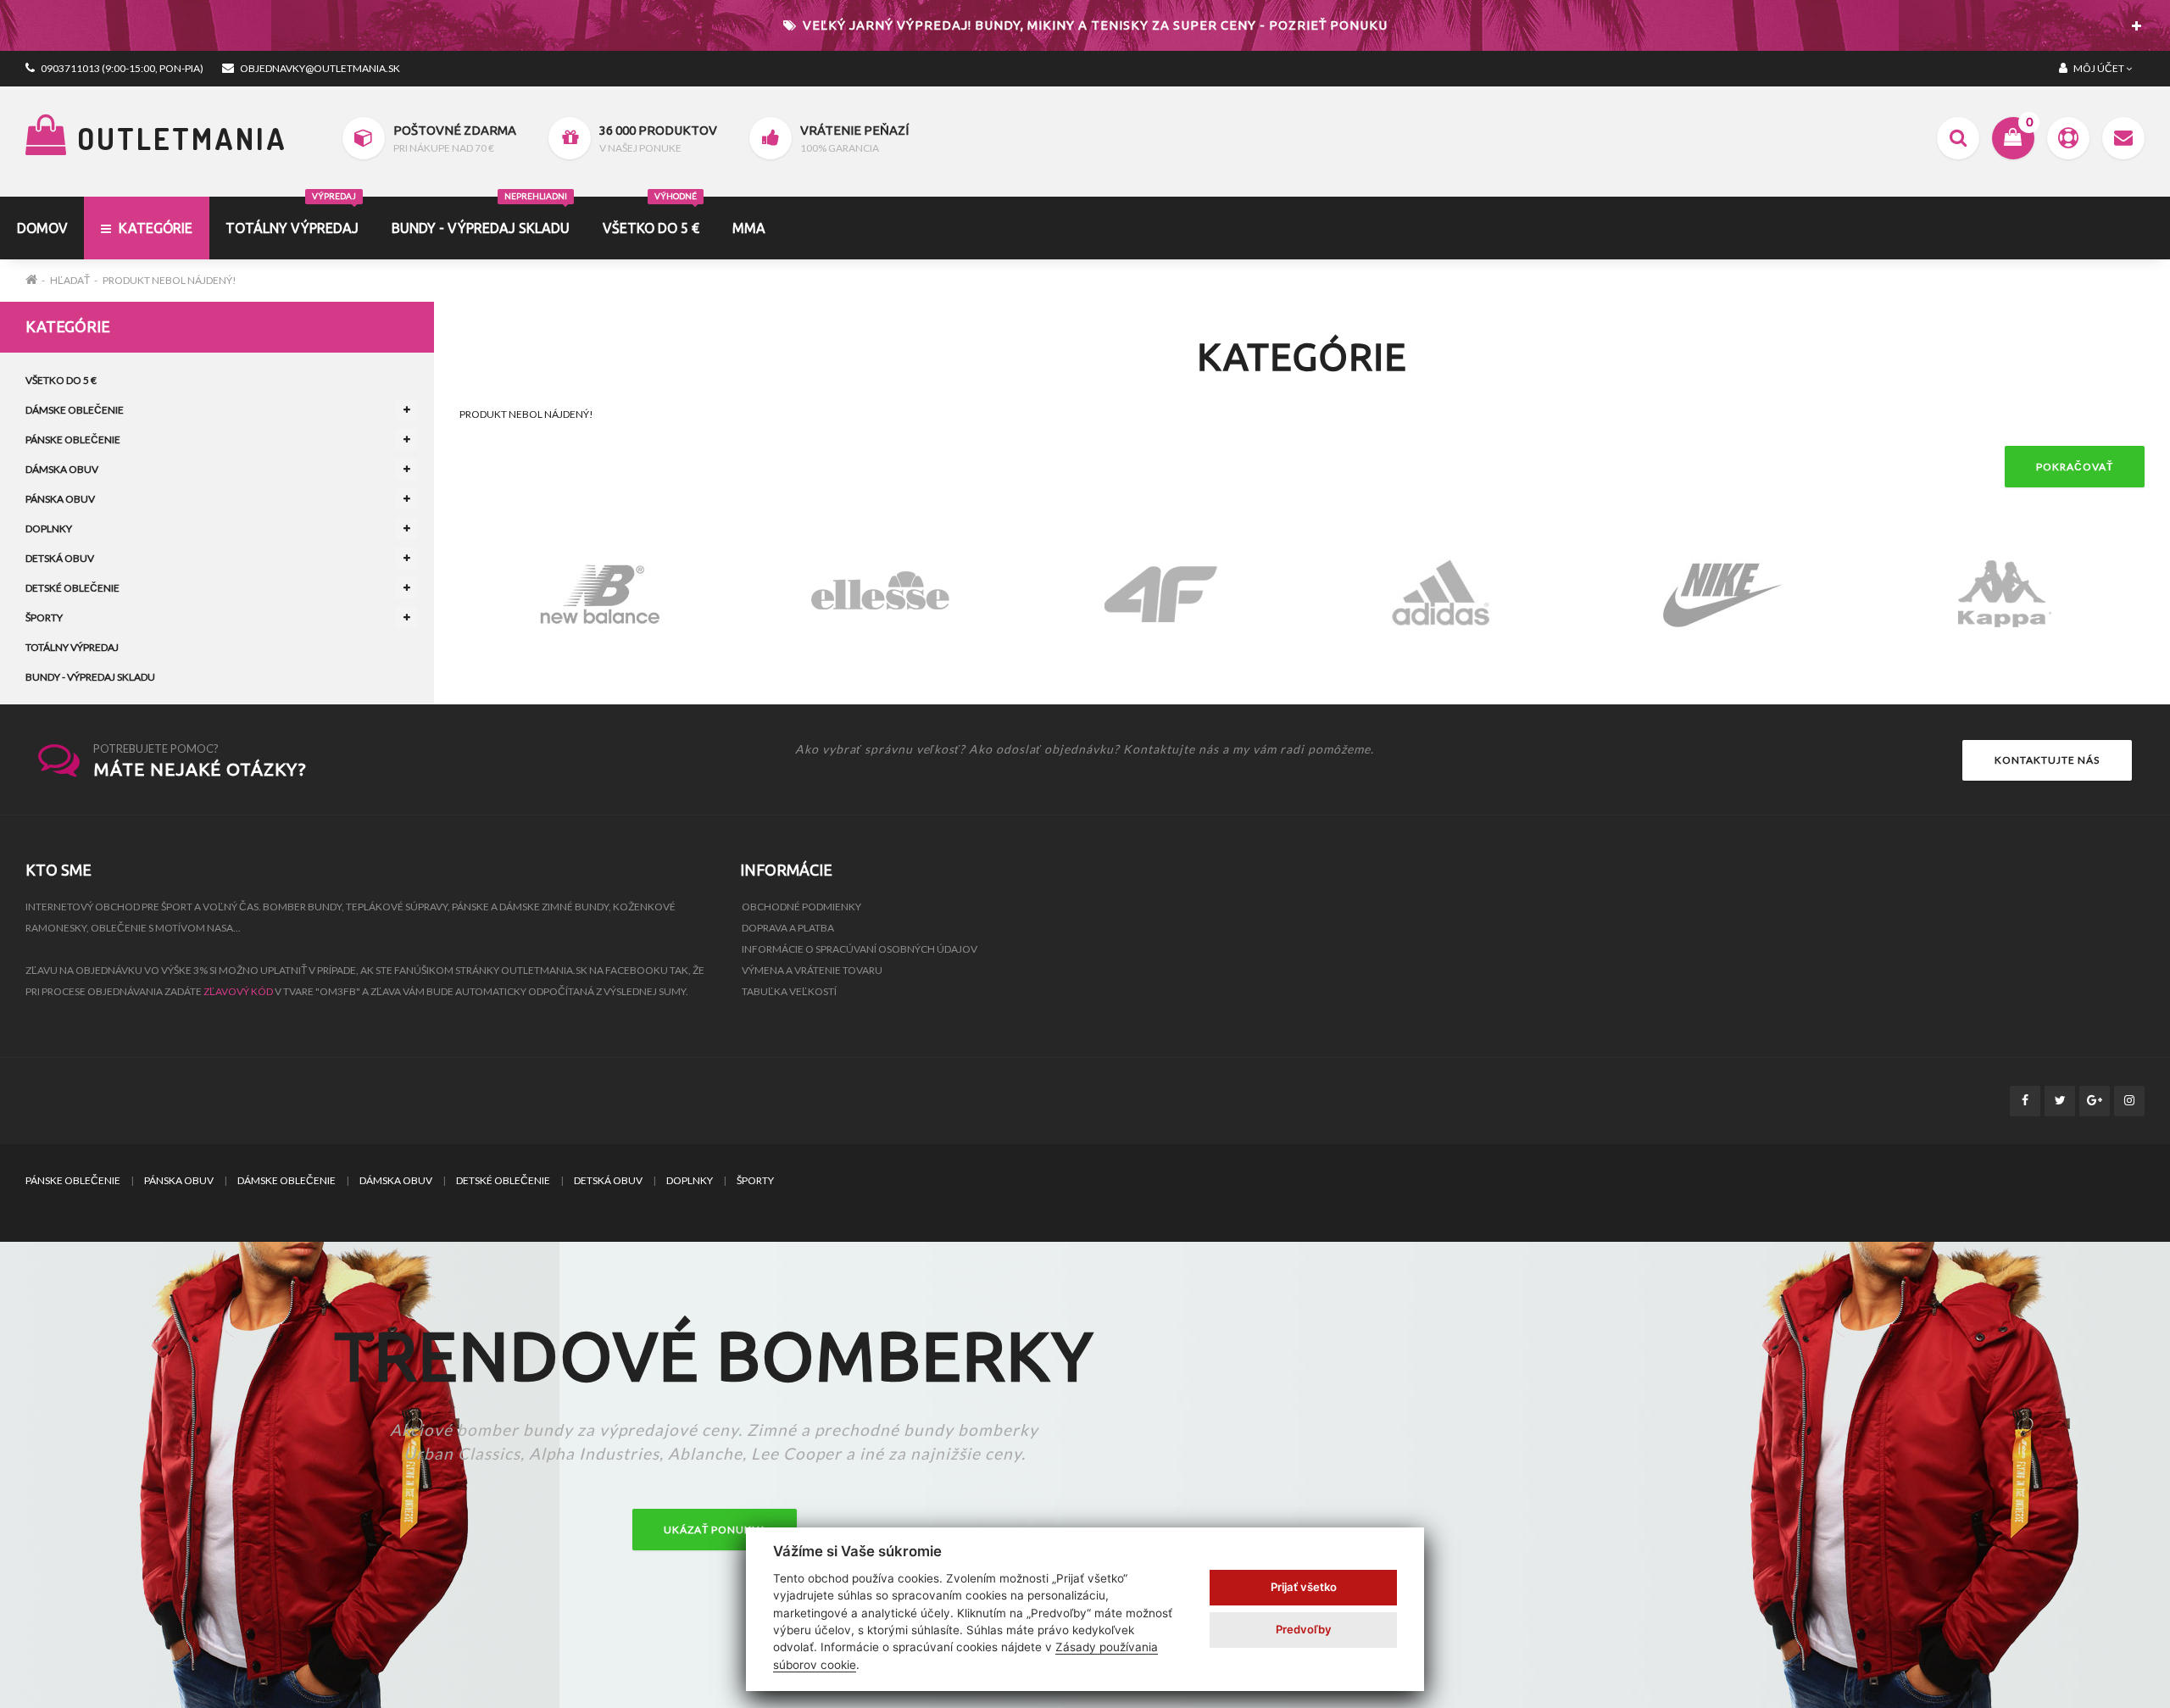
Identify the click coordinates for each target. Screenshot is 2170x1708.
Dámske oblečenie (75, 410)
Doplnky (49, 529)
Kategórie (154, 228)
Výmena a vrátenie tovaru (812, 970)
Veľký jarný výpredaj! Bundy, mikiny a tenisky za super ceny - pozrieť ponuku (1093, 25)
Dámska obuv (62, 469)
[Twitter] (2060, 1101)
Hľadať (70, 280)
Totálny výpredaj (72, 647)
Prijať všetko (1304, 1587)
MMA (749, 228)
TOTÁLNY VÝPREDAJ (292, 216)
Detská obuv (60, 558)
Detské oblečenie (72, 588)
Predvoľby (1304, 1629)
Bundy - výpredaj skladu (481, 216)
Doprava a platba (788, 928)
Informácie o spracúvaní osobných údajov (860, 949)
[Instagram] (2129, 1101)
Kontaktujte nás (2047, 760)
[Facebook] (2025, 1101)
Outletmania (178, 138)
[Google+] (2095, 1101)
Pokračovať (2075, 467)
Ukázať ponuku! (715, 1530)
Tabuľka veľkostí (789, 991)
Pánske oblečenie (73, 440)
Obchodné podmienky (801, 907)
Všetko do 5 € (651, 216)
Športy (44, 618)
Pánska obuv (60, 499)
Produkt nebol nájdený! (170, 280)
